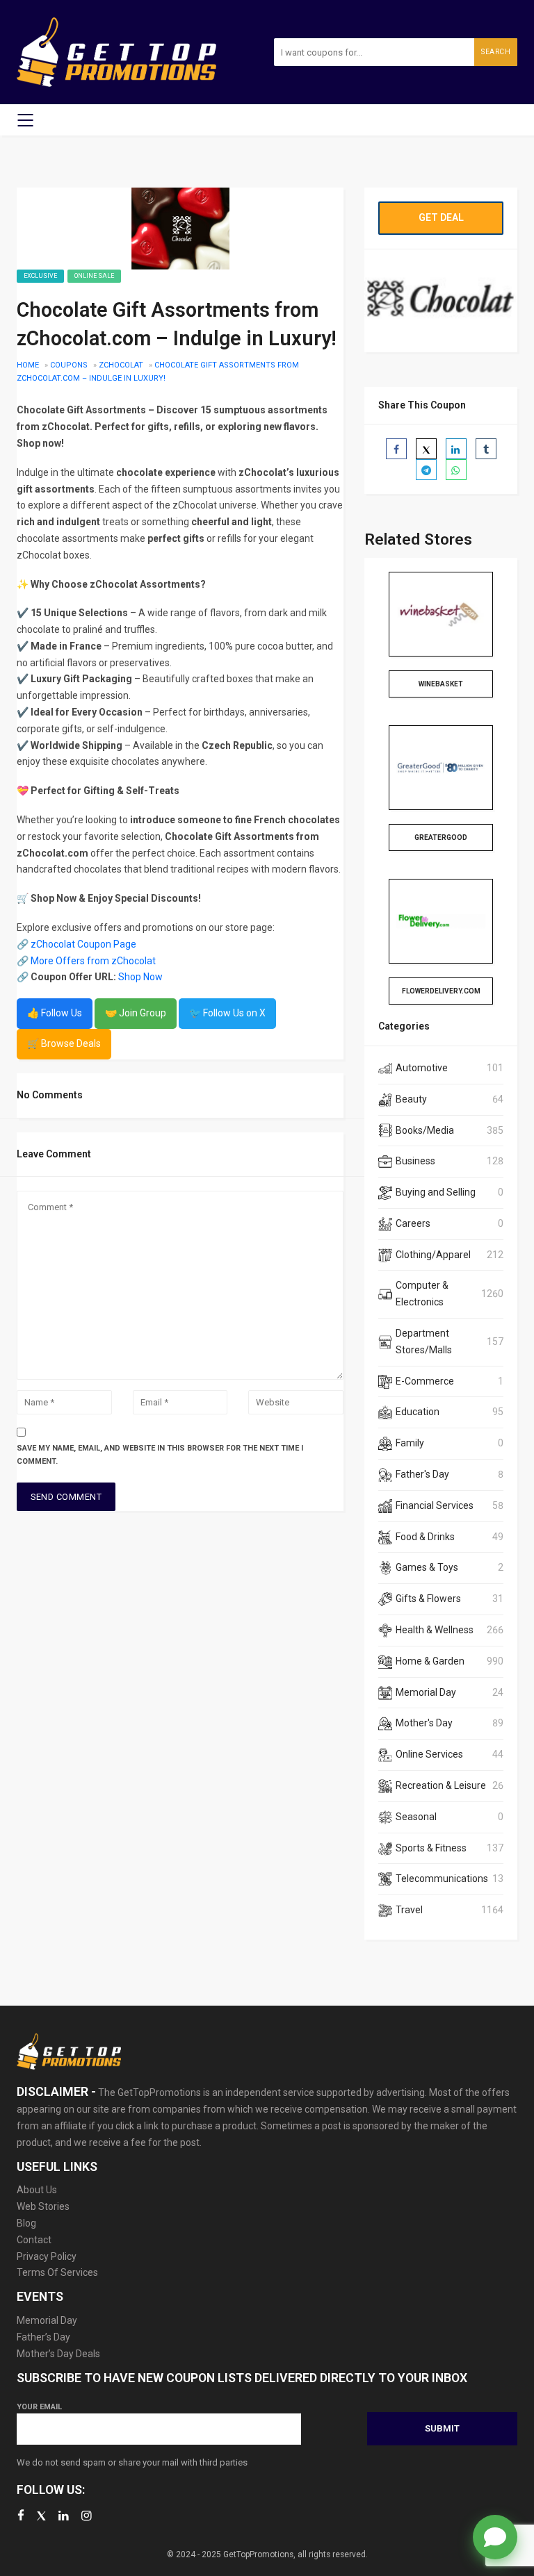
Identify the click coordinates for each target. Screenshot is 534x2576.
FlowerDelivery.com (441, 991)
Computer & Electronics (422, 1294)
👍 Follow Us (55, 1013)
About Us (37, 2190)
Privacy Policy (47, 2256)
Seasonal (416, 1817)
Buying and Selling (436, 1192)
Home (28, 365)
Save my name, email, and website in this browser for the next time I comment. (160, 1455)
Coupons (69, 365)
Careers (413, 1223)
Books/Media (425, 1130)
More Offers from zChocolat (93, 961)
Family (410, 1443)
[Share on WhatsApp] (456, 470)
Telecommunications (442, 1879)
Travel (409, 1910)
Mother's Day (424, 1723)
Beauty (411, 1099)
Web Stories (43, 2206)
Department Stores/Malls (424, 1341)
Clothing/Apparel (433, 1255)
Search (496, 52)
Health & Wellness (435, 1630)
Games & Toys (427, 1567)
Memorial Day (426, 1692)
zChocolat (121, 365)
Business (415, 1161)
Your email (39, 2407)
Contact (34, 2240)
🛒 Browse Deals (64, 1043)
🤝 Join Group (136, 1013)
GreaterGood (441, 837)
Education (418, 1412)
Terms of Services (57, 2272)
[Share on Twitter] (426, 449)
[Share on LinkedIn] (456, 449)
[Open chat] (495, 2537)
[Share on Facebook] (396, 449)
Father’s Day (43, 2337)
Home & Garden (430, 1661)
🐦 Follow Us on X (227, 1013)
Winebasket (441, 684)
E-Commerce (425, 1381)
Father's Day (422, 1474)
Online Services (429, 1754)
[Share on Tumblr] (486, 449)
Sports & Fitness (431, 1848)
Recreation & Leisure (441, 1785)
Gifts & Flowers (428, 1599)
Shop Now (140, 977)
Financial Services (435, 1505)
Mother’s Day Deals (58, 2354)
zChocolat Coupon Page (83, 944)
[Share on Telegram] (426, 470)
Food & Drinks (425, 1537)
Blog (26, 2223)
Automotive (422, 1068)
